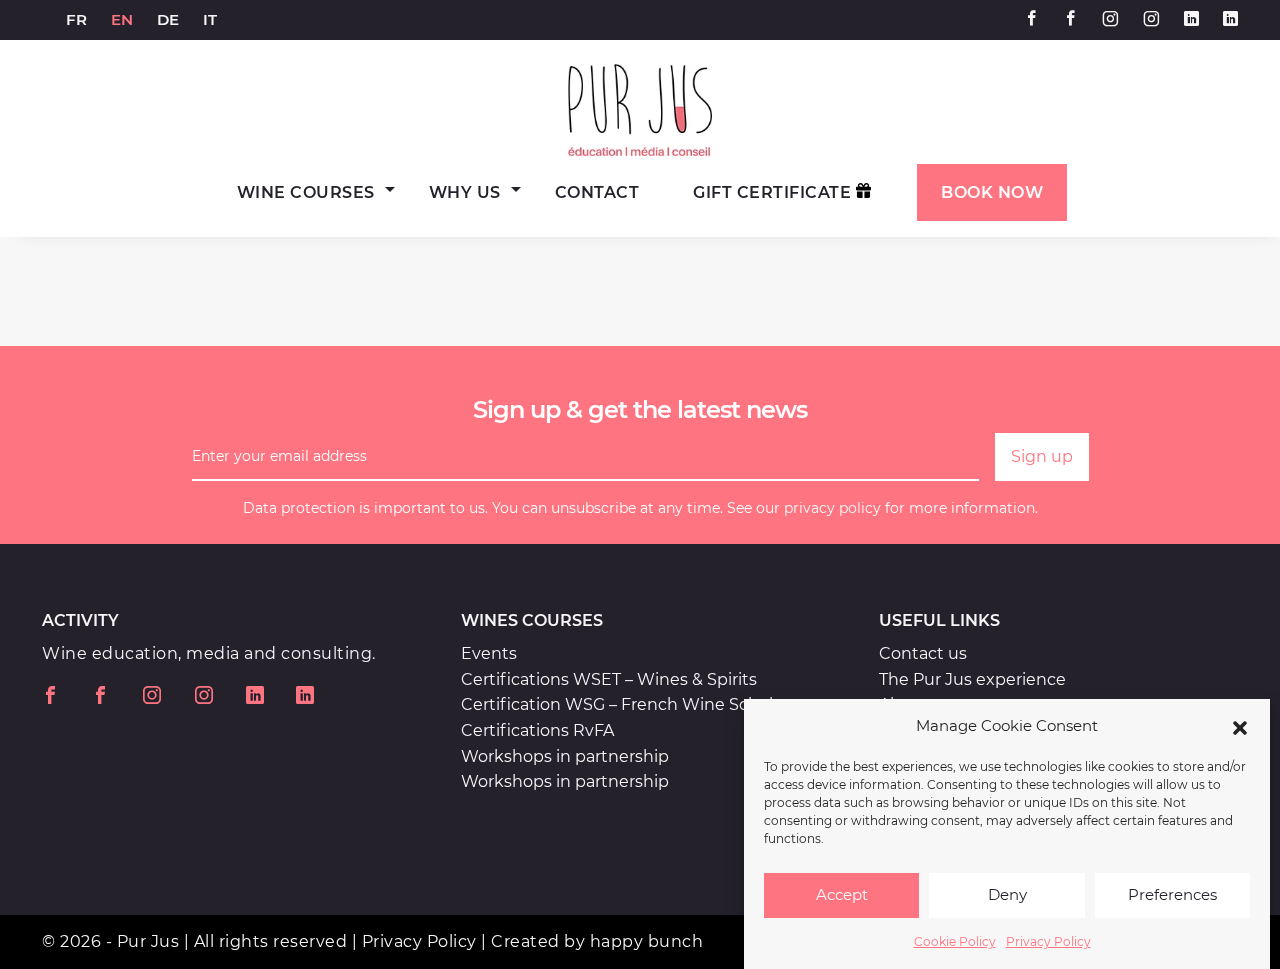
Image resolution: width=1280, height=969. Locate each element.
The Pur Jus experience (972, 679)
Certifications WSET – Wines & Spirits (609, 679)
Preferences (1172, 895)
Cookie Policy (955, 941)
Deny (1007, 895)
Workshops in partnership (565, 756)
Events (489, 653)
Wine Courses (306, 192)
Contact (597, 192)
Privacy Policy (1048, 941)
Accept (842, 895)
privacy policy (832, 508)
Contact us (923, 653)
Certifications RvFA (537, 730)
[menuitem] (76, 20)
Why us (465, 192)
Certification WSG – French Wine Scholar (624, 704)
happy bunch (647, 941)
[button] (1240, 726)
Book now (992, 192)
